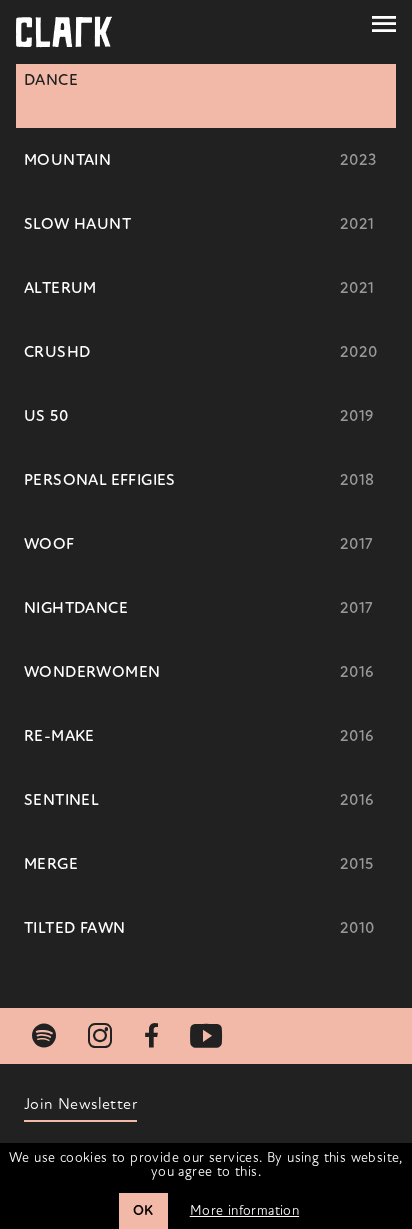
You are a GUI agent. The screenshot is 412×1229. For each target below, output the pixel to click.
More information (244, 1210)
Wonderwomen (92, 672)
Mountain (67, 160)
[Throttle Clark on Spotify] (44, 1036)
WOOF (49, 544)
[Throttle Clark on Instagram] (100, 1036)
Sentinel (61, 800)
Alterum (60, 288)
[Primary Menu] (384, 24)
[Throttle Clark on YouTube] (206, 1036)
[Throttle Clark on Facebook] (151, 1036)
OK (143, 1210)
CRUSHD (57, 352)
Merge (51, 864)
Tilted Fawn (74, 928)
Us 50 (46, 416)
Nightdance (76, 608)
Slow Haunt (77, 224)
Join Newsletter (80, 1104)
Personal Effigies (100, 480)
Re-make (59, 736)
